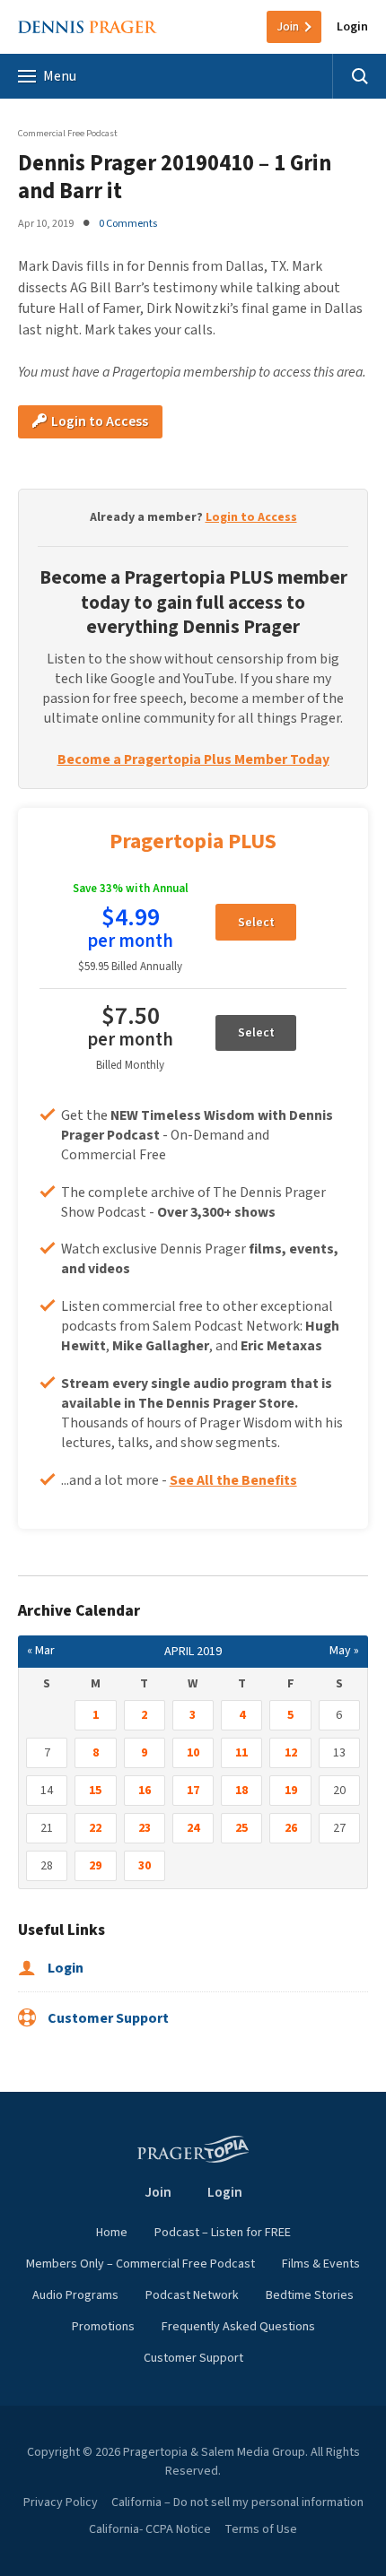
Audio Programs (75, 2295)
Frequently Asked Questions (238, 2327)
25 (241, 1828)
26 (291, 1828)
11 (241, 1753)
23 (145, 1828)
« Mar (41, 1651)
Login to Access (98, 421)
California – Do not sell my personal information (237, 2502)
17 (193, 1791)
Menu (60, 76)
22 (95, 1828)
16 (145, 1791)
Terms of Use (261, 2529)
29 (95, 1866)
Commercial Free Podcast (68, 133)
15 (95, 1791)
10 (193, 1753)
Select (256, 923)
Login (352, 27)
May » (344, 1651)
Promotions (103, 2327)
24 (193, 1828)
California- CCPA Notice (150, 2529)
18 (241, 1791)
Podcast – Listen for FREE (223, 2233)
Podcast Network (192, 2295)
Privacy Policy (61, 2502)
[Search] (359, 76)
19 (291, 1791)
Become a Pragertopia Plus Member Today (193, 759)
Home (112, 2233)
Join (288, 27)
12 (291, 1753)
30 (145, 1866)
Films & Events (321, 2264)
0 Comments (128, 223)
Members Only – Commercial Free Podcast (140, 2264)
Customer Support (107, 2018)
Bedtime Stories (310, 2295)
